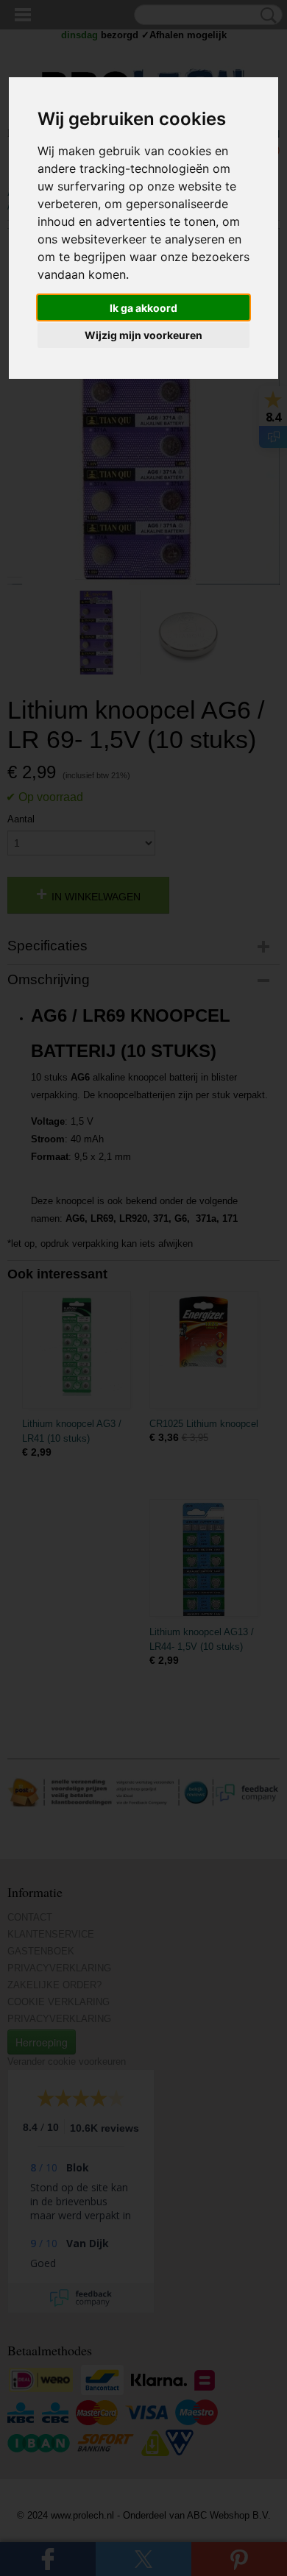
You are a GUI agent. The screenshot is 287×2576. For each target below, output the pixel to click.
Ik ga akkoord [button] (143, 308)
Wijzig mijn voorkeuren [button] (143, 335)
